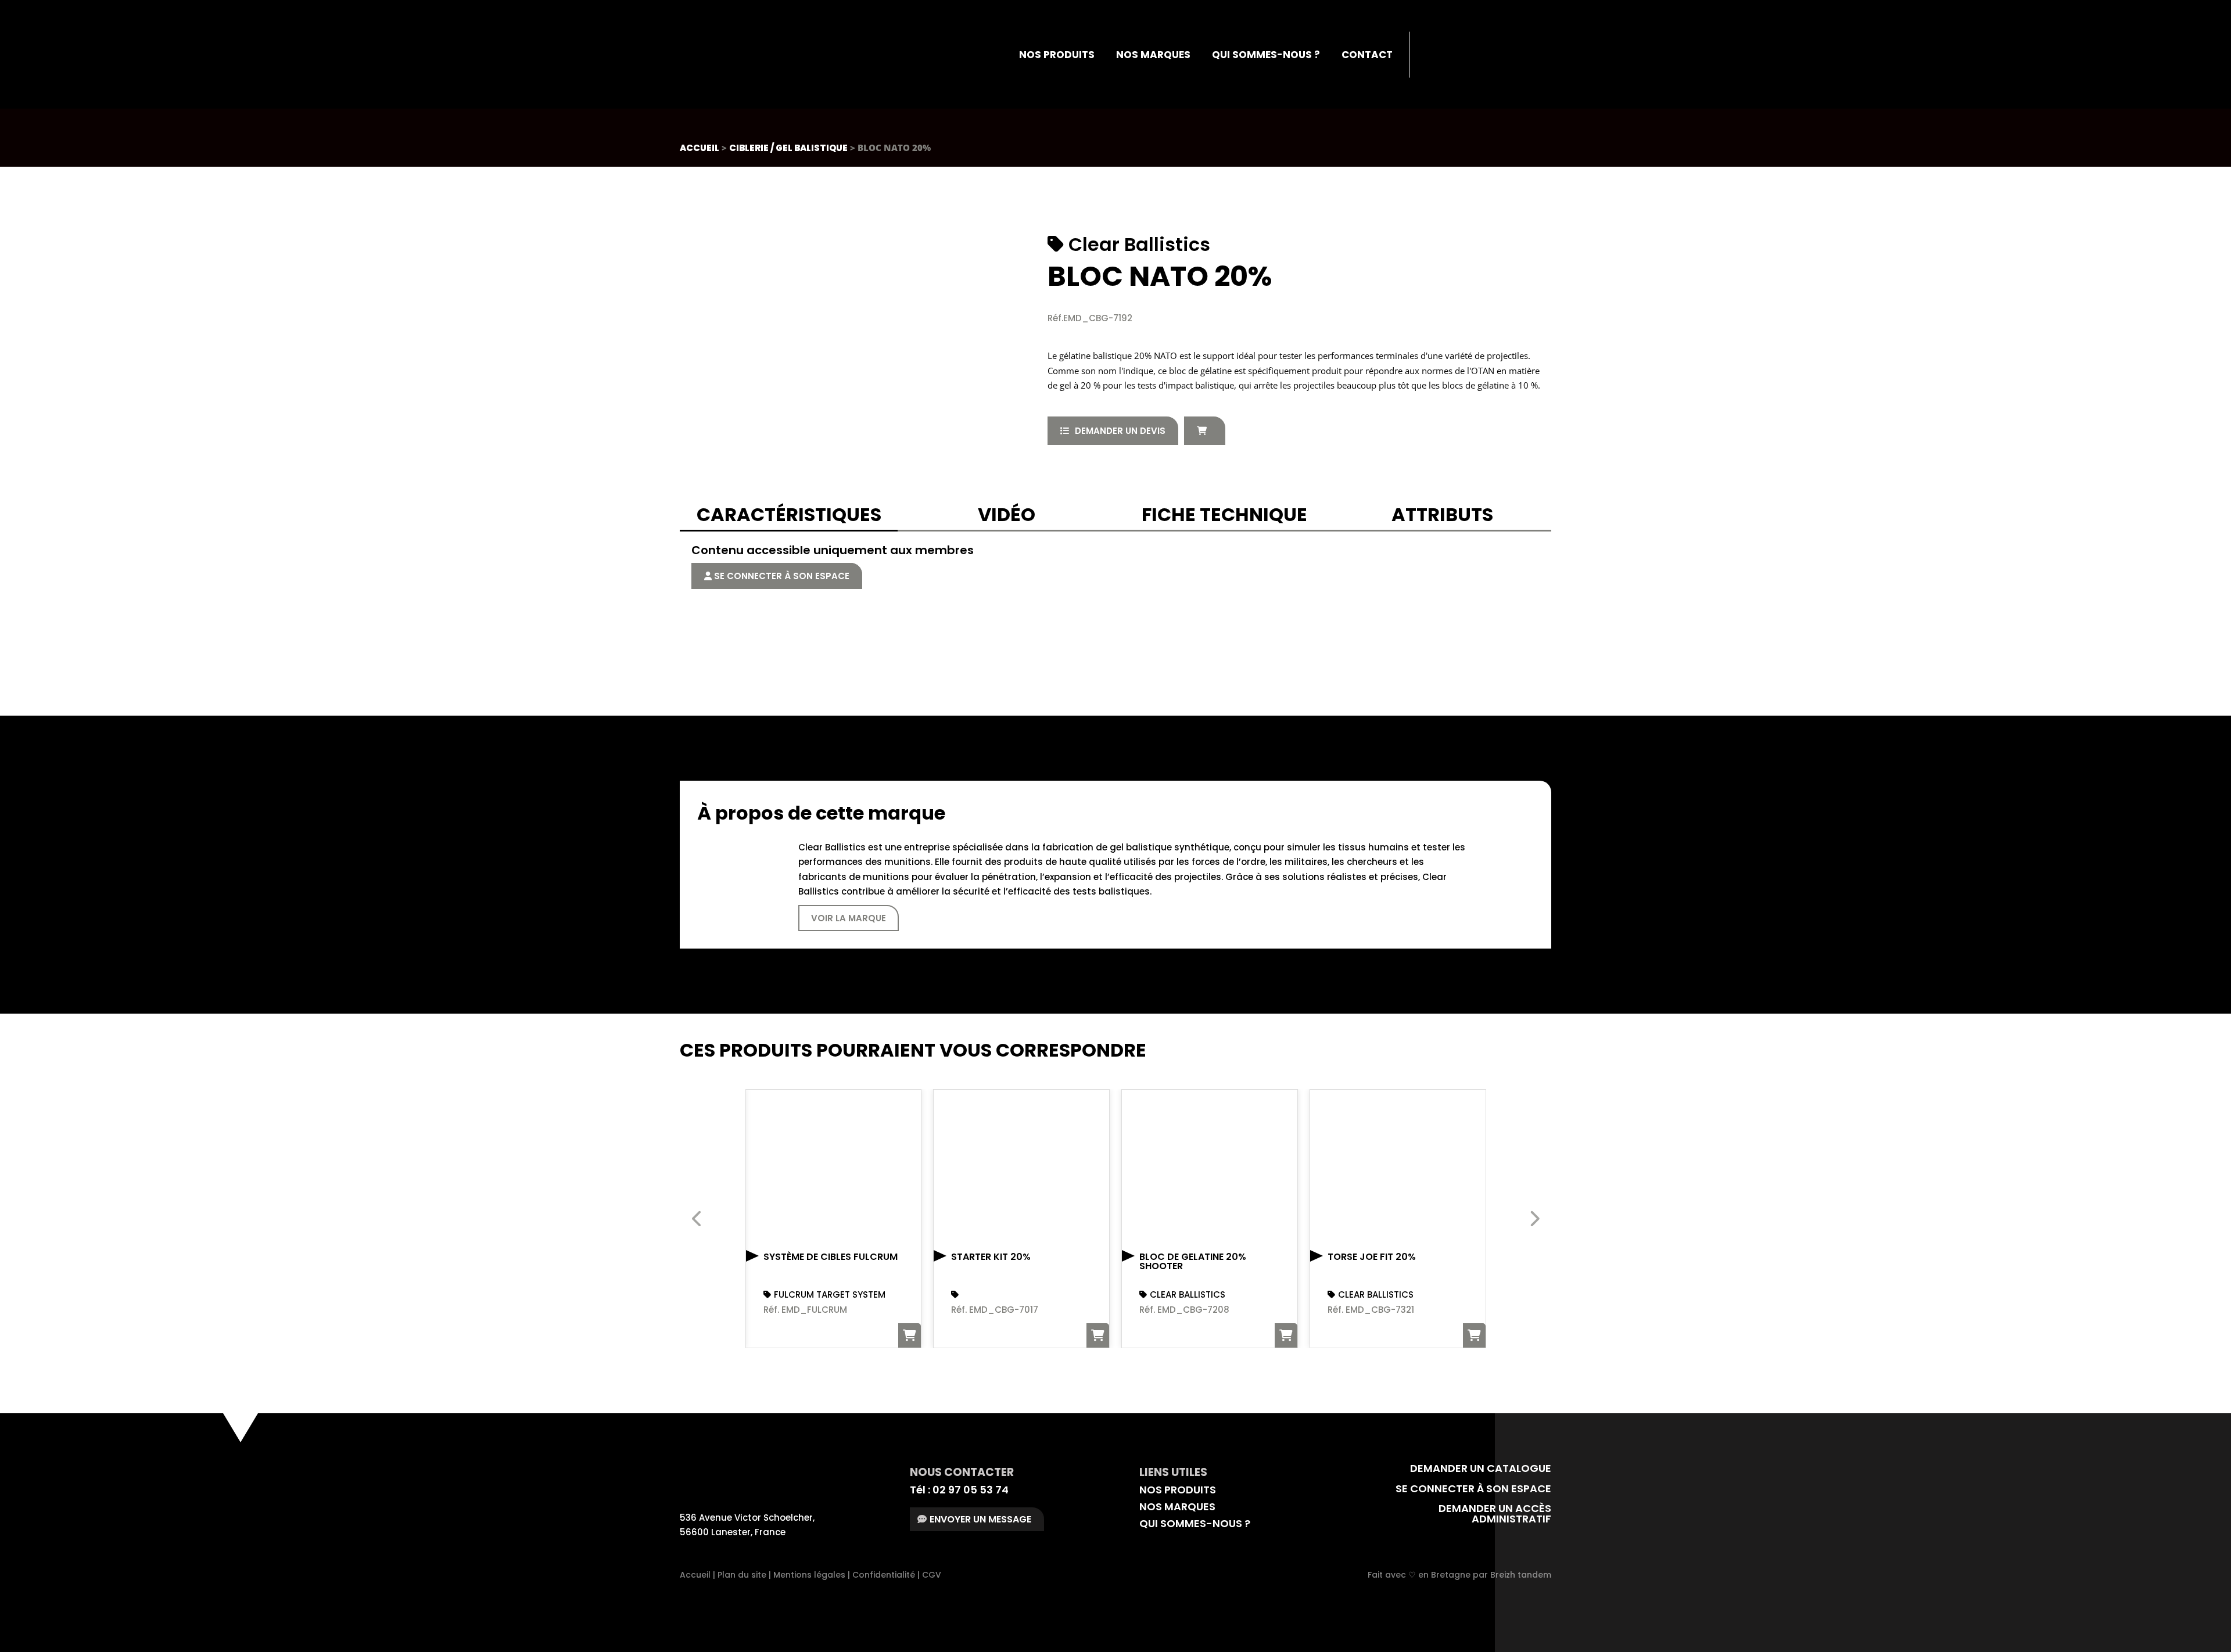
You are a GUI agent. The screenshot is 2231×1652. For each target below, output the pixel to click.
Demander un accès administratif (1495, 1513)
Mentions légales (809, 1575)
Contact (1367, 55)
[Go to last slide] (697, 1219)
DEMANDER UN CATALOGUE (1479, 1468)
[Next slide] (1534, 1219)
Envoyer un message (980, 1519)
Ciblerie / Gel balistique (788, 148)
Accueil (700, 148)
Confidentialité (884, 1575)
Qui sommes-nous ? (1266, 55)
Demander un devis (1120, 431)
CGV (932, 1575)
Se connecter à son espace (781, 576)
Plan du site (742, 1575)
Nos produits (1057, 55)
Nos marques (1153, 55)
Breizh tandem (1521, 1575)
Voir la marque (849, 918)
